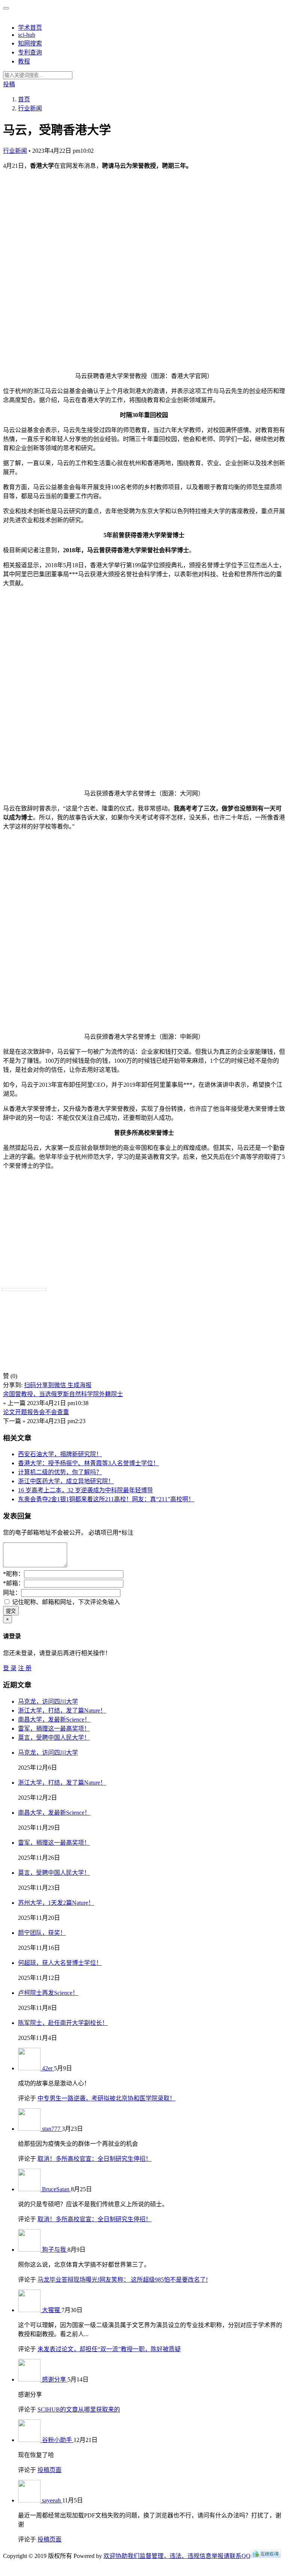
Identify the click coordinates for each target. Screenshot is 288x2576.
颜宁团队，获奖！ (42, 1933)
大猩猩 (52, 2310)
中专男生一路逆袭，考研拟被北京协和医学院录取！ (106, 2098)
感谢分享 (55, 2379)
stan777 (52, 2129)
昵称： (13, 1574)
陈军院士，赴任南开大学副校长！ (63, 2023)
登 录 (10, 1668)
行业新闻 (15, 151)
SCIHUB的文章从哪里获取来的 (79, 2410)
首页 (24, 99)
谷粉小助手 (58, 2440)
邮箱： (13, 1583)
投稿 (9, 84)
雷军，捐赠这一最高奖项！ (54, 1729)
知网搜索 (30, 43)
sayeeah (52, 2500)
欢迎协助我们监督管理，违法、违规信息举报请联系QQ (177, 2556)
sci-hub (27, 35)
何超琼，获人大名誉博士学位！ (60, 1963)
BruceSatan (56, 2189)
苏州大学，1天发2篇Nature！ (56, 1903)
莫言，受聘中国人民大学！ (54, 1738)
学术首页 (30, 28)
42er (48, 2068)
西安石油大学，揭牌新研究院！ (60, 1454)
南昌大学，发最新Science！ (54, 1720)
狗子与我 (55, 2250)
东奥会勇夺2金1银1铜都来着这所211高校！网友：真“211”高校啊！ (106, 1499)
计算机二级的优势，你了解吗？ (60, 1472)
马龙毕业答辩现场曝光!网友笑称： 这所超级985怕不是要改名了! (123, 2280)
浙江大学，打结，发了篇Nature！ (62, 1711)
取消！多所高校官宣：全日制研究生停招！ (94, 2159)
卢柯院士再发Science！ (48, 1993)
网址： (12, 1593)
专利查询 (30, 52)
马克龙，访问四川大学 (48, 1702)
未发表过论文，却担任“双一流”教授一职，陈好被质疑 (109, 2349)
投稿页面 (49, 2470)
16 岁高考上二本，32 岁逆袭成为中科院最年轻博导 (85, 1490)
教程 (24, 61)
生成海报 (79, 1385)
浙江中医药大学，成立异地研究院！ (66, 1481)
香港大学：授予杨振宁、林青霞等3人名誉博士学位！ (88, 1463)
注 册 (25, 1668)
